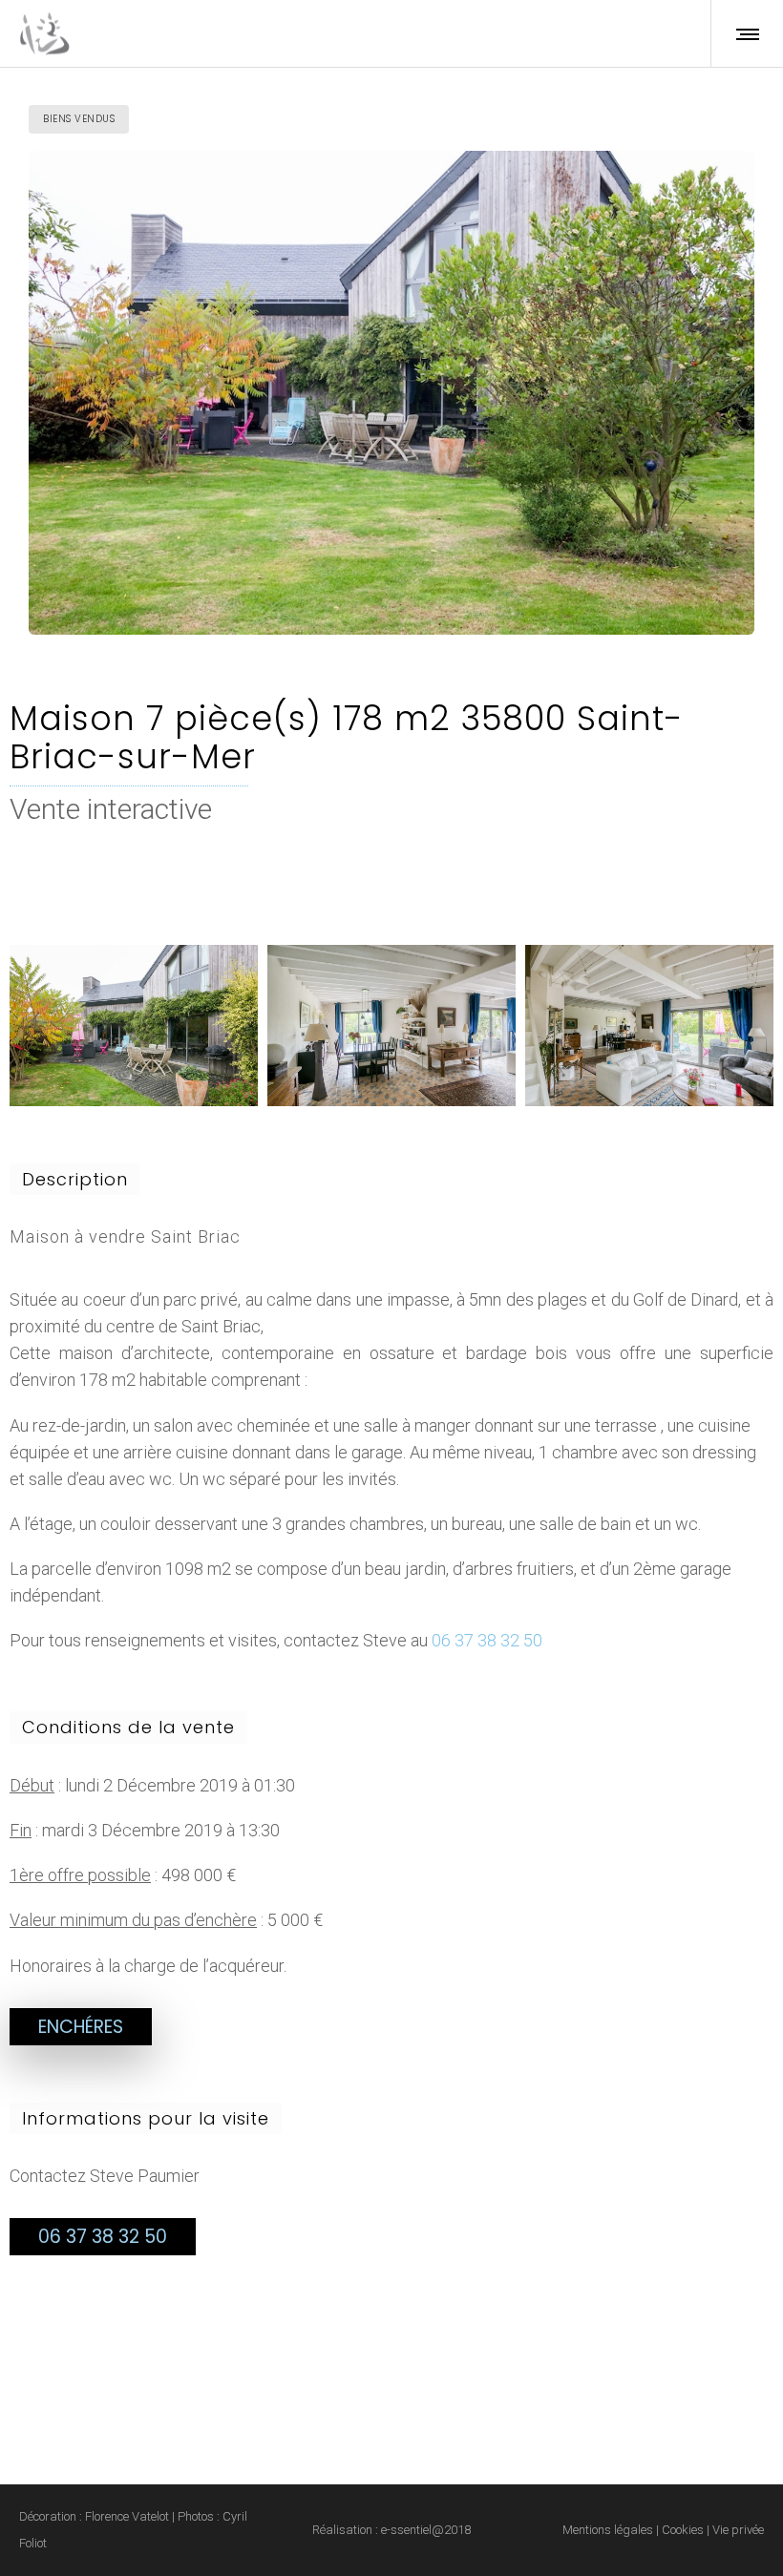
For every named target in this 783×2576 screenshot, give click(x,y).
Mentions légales (608, 2530)
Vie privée (737, 2530)
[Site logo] (44, 33)
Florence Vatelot (127, 2516)
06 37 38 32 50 (487, 1640)
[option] (134, 1026)
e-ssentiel (406, 2530)
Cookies (681, 2530)
